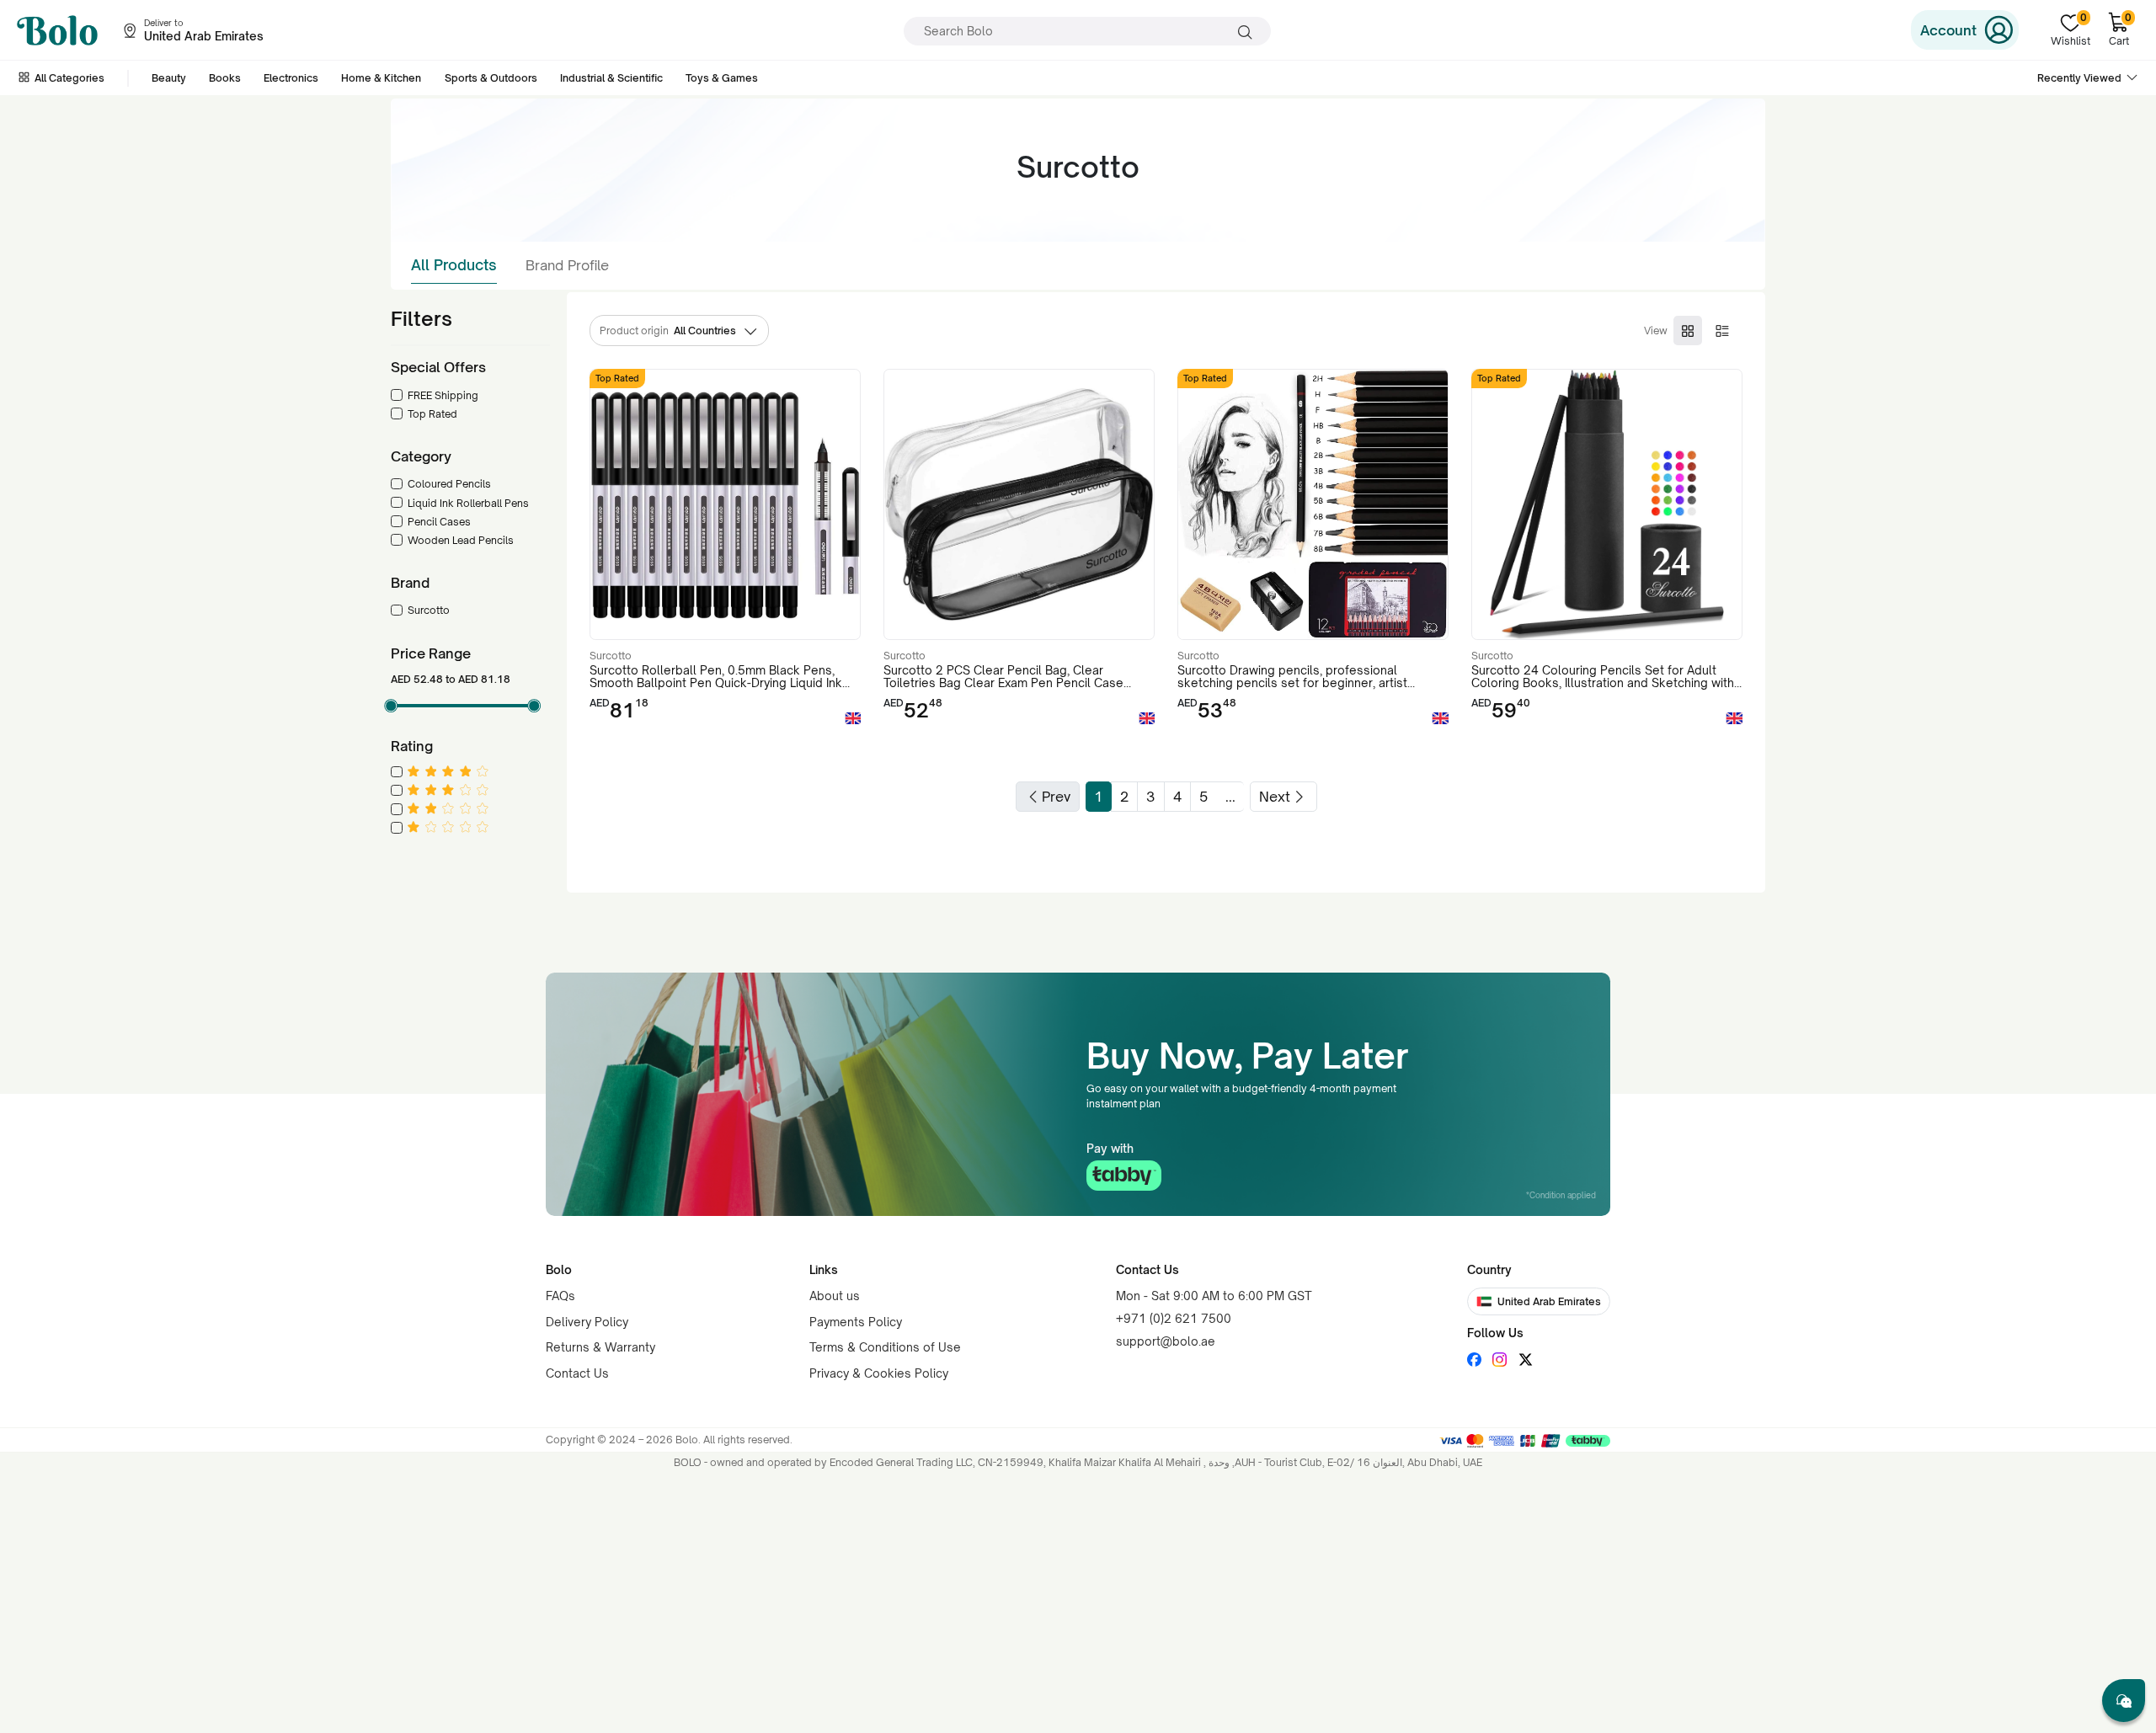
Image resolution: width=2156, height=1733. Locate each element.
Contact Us (577, 1373)
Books (225, 78)
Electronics (291, 78)
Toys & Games (722, 78)
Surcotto (429, 610)
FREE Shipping (443, 395)
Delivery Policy (587, 1322)
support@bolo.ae (1166, 1341)
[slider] (391, 706)
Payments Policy (856, 1322)
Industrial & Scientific (611, 78)
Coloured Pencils (449, 484)
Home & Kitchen (381, 78)
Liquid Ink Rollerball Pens (468, 503)
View (1656, 331)
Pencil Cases (439, 522)
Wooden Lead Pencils (461, 540)
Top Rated (432, 414)
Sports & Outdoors (491, 78)
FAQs (560, 1296)
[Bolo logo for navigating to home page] (57, 30)
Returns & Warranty (600, 1347)
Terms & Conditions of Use (885, 1347)
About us (835, 1296)
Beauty (169, 78)
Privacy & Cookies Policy (879, 1373)
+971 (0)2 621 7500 (1174, 1318)
